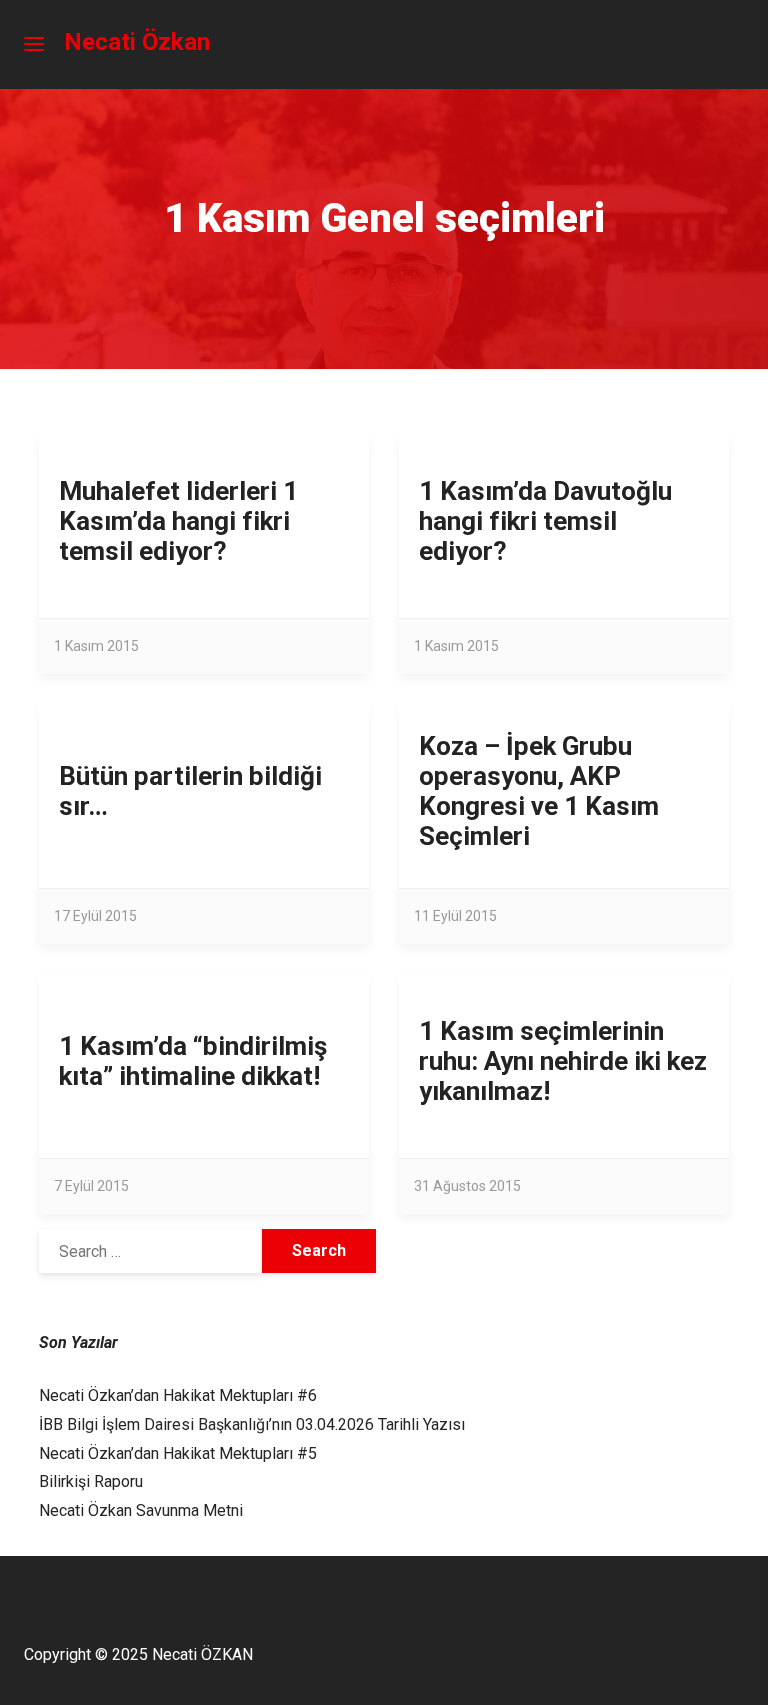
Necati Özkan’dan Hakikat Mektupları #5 (178, 1453)
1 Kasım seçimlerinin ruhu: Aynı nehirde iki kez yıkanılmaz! (563, 1061)
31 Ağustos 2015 (467, 1186)
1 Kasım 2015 (96, 646)
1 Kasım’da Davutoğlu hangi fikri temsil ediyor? (545, 521)
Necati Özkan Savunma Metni (141, 1510)
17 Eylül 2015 (95, 916)
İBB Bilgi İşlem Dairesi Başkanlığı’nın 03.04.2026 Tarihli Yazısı (252, 1424)
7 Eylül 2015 (91, 1186)
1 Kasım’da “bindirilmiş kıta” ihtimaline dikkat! (193, 1061)
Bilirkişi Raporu (91, 1481)
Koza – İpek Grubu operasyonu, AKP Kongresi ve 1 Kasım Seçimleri (539, 791)
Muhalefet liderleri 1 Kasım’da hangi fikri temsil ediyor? (178, 521)
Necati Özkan (137, 42)
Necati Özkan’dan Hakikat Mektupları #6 (178, 1395)
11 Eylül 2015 (455, 916)
